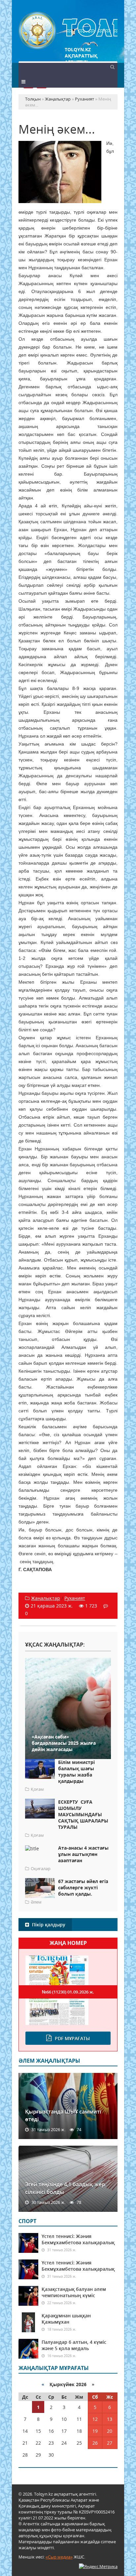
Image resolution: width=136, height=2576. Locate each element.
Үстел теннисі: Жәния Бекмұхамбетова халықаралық (78, 2239)
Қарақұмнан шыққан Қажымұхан (66, 2319)
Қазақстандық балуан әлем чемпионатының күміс (74, 2292)
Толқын (68, 31)
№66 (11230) (68, 1992)
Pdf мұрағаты (72, 2038)
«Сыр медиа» (59, 2557)
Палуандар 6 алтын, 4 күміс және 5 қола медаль (74, 2345)
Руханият (75, 1598)
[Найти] (112, 66)
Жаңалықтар (46, 1598)
